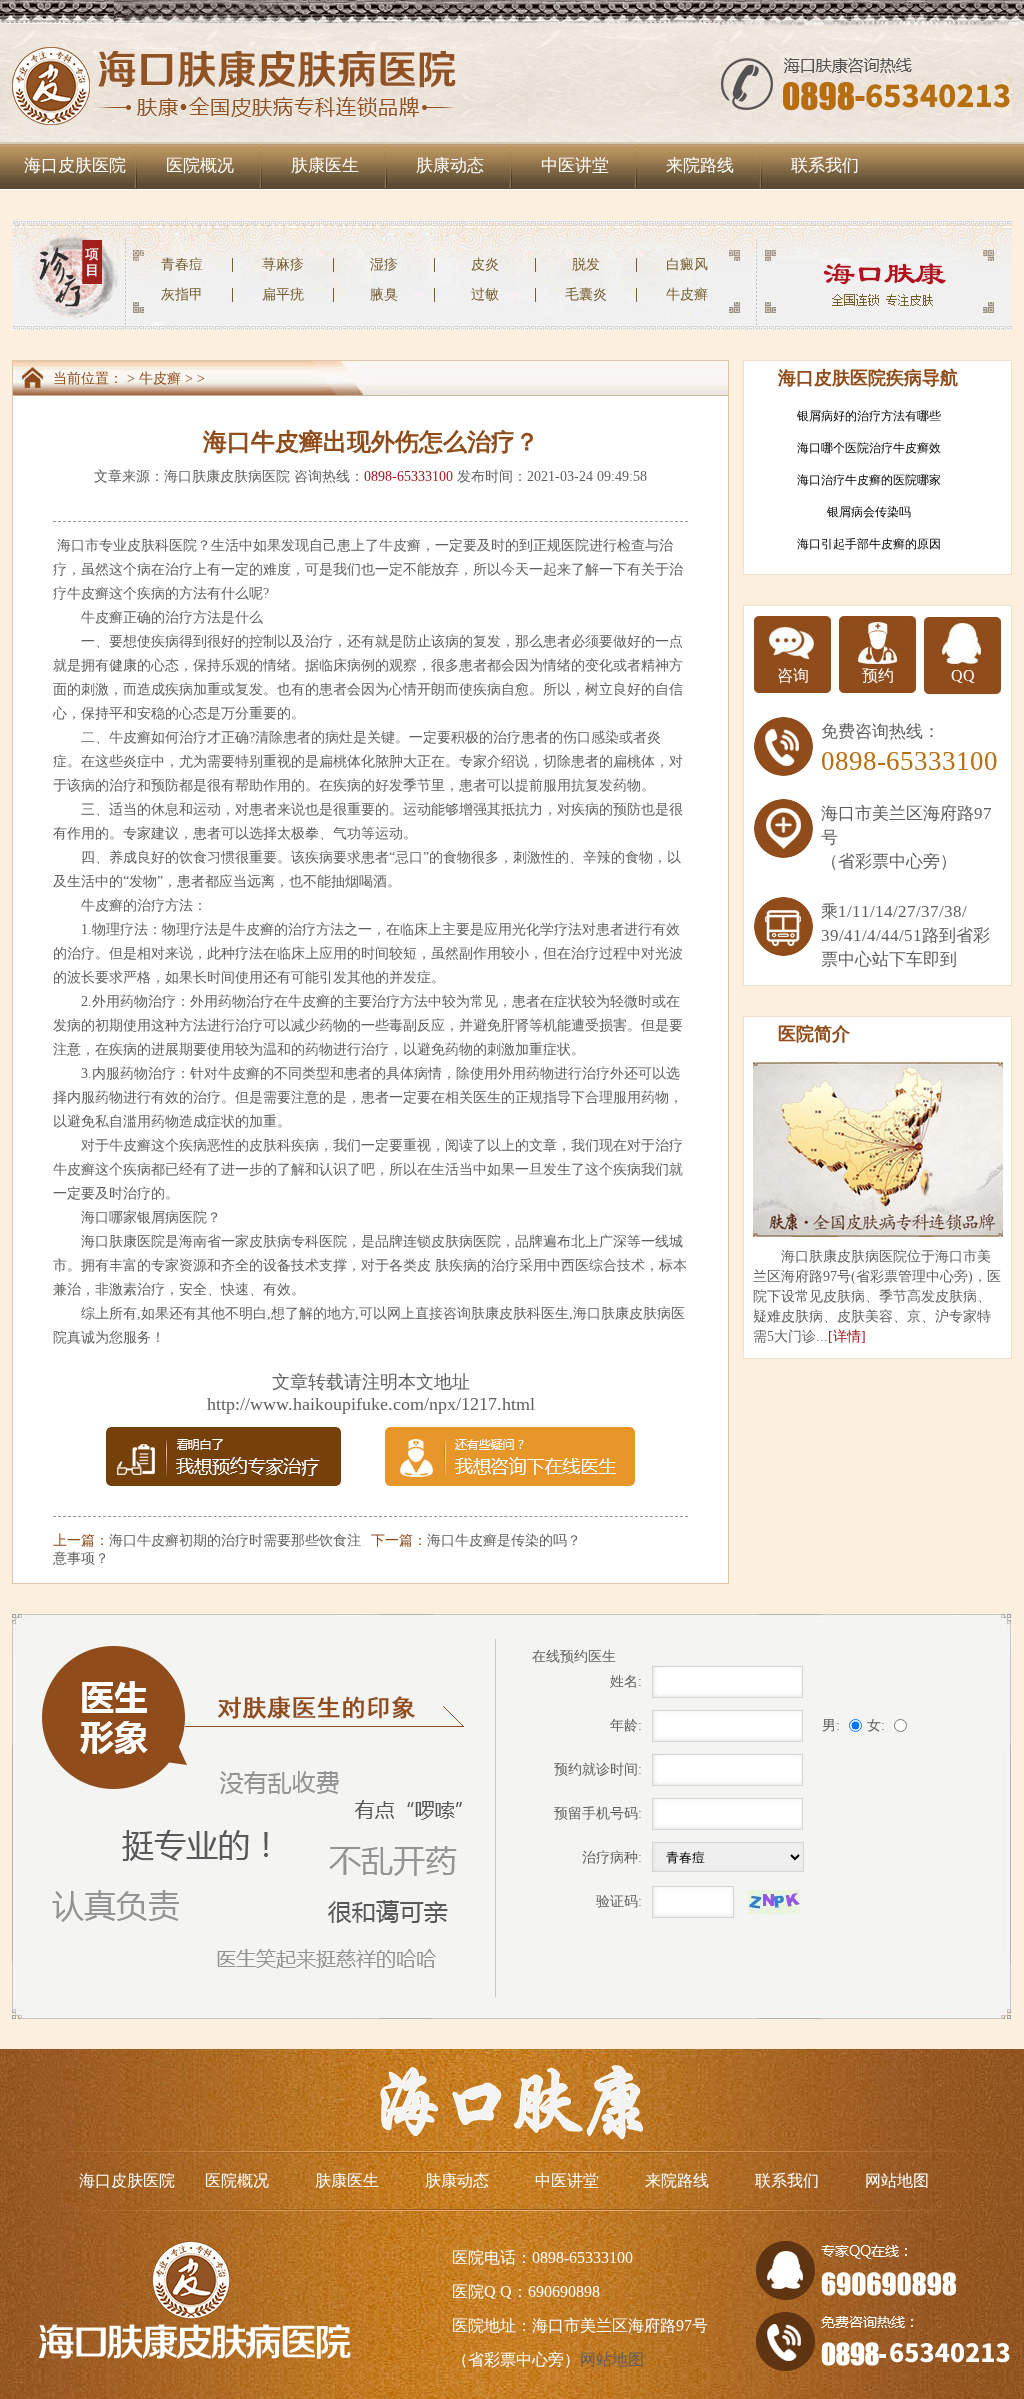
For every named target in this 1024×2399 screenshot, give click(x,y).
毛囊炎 (586, 294)
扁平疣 (283, 294)
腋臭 (384, 294)
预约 (878, 675)
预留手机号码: (598, 1813)
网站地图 (897, 2180)
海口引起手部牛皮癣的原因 (869, 544)
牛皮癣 (687, 294)
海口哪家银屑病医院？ (151, 1217)
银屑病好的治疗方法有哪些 (869, 416)
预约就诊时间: (598, 1769)
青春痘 (182, 264)
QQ (963, 675)
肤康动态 (450, 165)
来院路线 (700, 165)
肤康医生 (325, 165)
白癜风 (687, 264)
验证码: (619, 1901)
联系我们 (825, 165)
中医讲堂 (575, 165)
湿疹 (384, 264)
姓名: (626, 1681)
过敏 (485, 294)
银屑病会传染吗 (869, 512)
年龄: (626, 1725)
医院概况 (200, 165)
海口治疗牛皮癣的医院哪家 (869, 480)
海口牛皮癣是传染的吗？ (504, 1540)
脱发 (586, 264)
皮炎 (485, 264)
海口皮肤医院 (75, 165)
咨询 (793, 675)
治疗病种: (612, 1857)
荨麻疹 (283, 264)
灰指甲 (182, 294)
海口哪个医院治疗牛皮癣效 (869, 448)
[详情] (847, 1336)
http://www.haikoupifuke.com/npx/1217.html (371, 1404)
